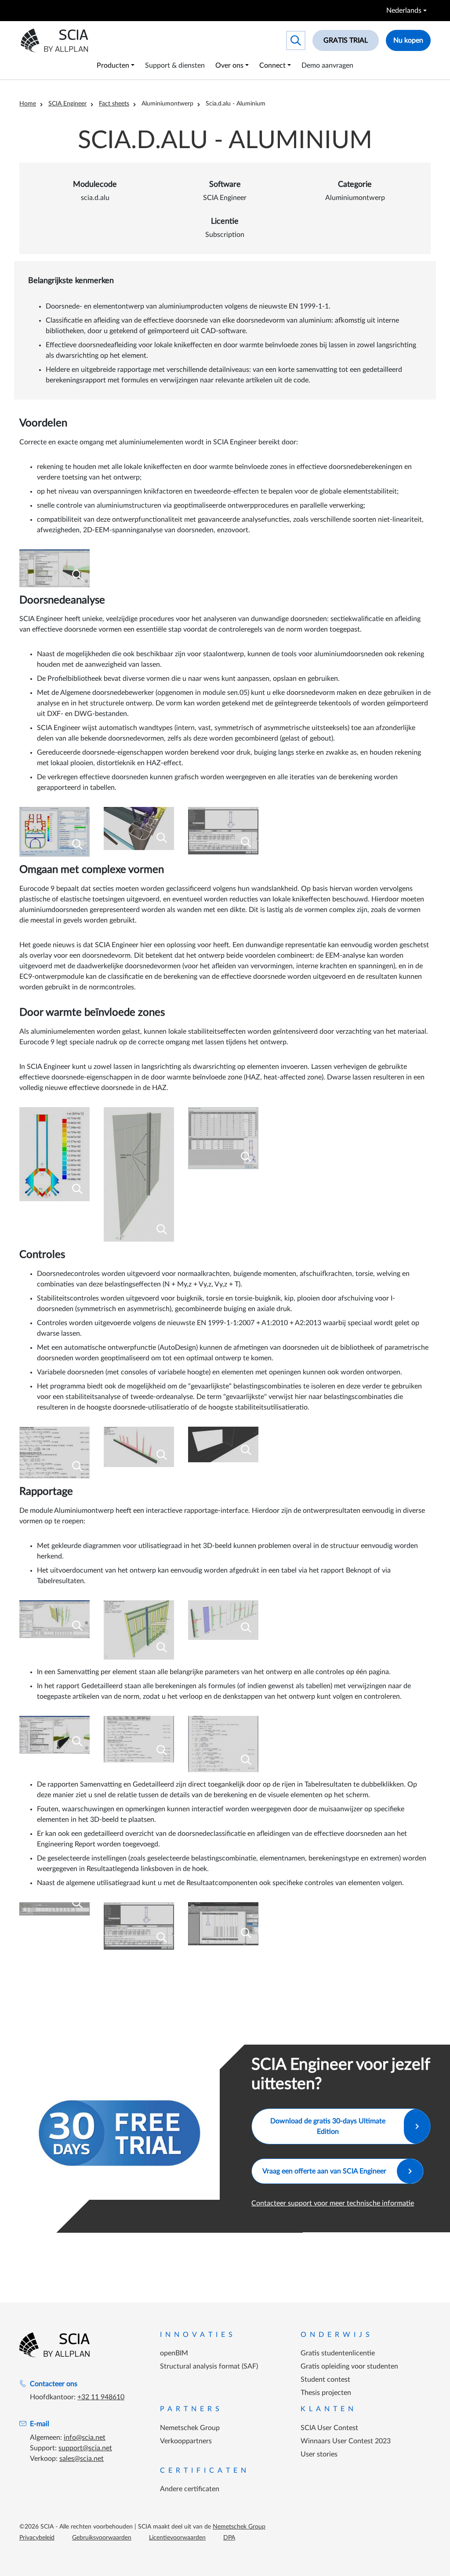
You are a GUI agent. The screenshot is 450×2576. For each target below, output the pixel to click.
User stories (319, 2454)
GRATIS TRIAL (346, 40)
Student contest (325, 2380)
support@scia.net (85, 2448)
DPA (229, 2538)
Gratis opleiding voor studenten (349, 2366)
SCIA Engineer (67, 104)
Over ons (229, 65)
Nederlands (404, 11)
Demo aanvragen (327, 65)
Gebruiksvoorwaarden (102, 2538)
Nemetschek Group (190, 2428)
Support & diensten (175, 65)
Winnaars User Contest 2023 (346, 2441)
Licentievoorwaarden (177, 2538)
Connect (272, 65)
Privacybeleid (37, 2538)
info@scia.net (85, 2438)
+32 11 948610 (101, 2397)
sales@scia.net (82, 2459)
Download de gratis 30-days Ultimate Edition (328, 2126)
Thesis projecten (326, 2393)
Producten (113, 65)
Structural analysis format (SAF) (209, 2366)
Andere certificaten (190, 2489)
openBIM (174, 2353)
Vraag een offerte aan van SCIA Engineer (324, 2171)
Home (28, 104)
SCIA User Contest (329, 2428)
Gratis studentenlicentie (338, 2353)
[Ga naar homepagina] (54, 2345)
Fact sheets (114, 104)
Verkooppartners (186, 2441)
